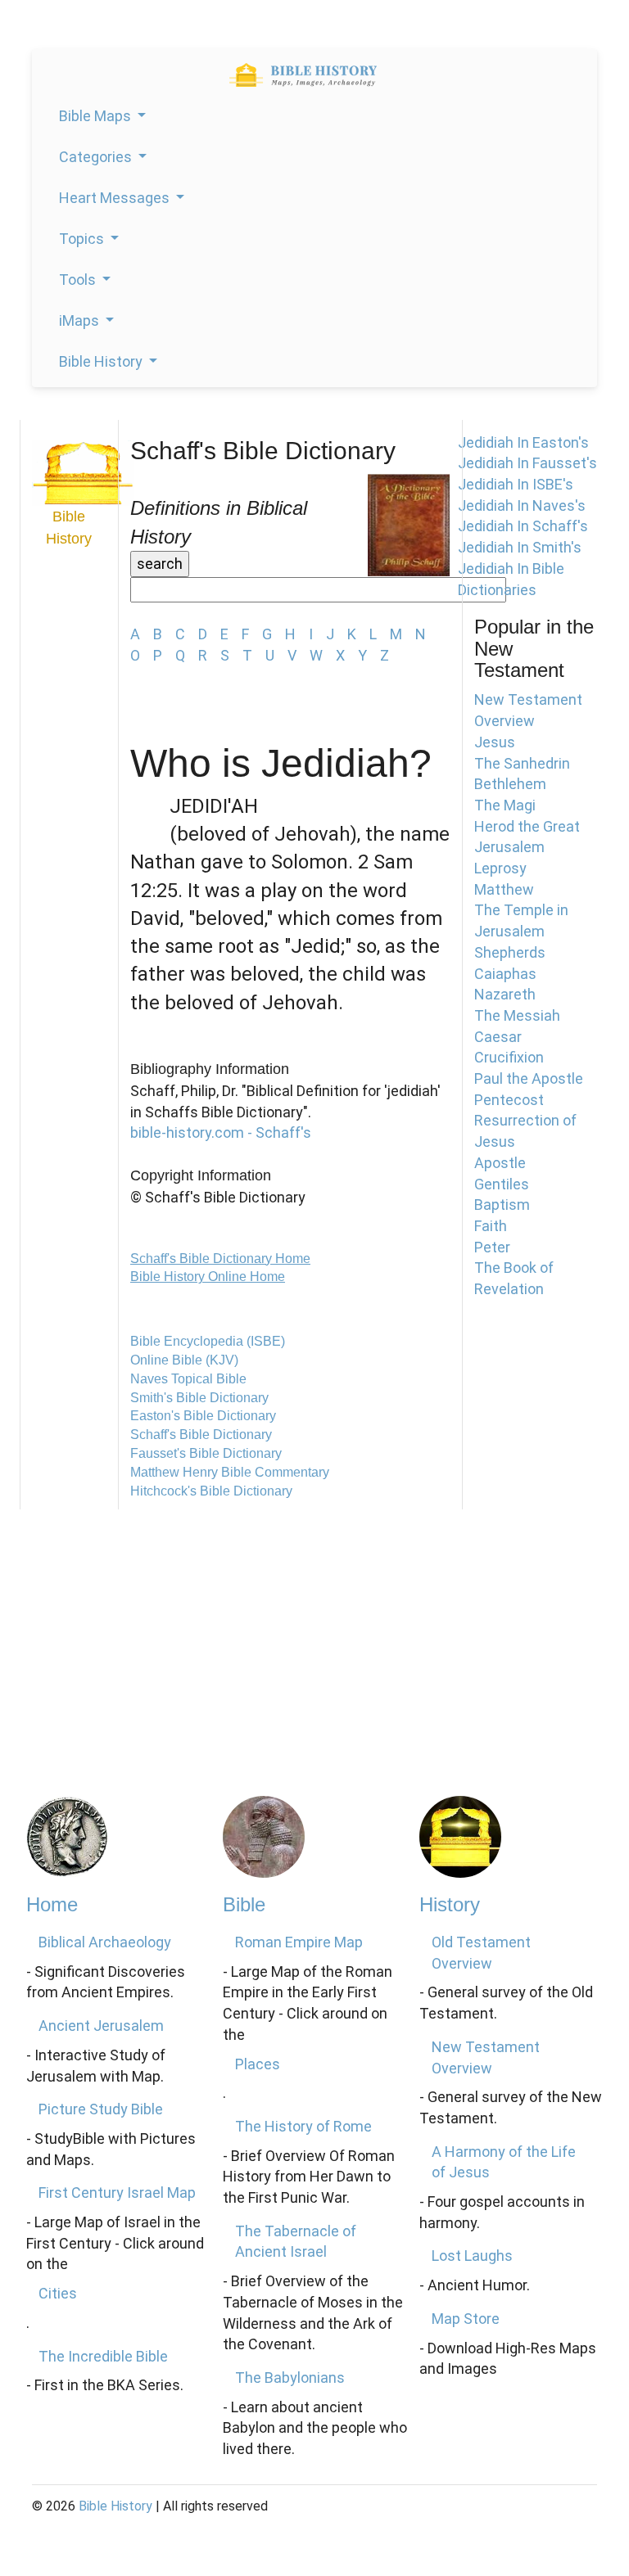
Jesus (495, 742)
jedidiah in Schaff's (523, 526)
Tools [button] (79, 280)
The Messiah (517, 1015)
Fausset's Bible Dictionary (206, 1453)
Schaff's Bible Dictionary (201, 1435)
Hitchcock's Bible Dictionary (211, 1491)
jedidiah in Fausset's (527, 463)
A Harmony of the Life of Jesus (504, 2162)
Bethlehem (510, 784)
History (450, 1904)
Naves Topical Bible (188, 1379)
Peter (492, 1247)
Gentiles (502, 1184)
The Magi (505, 805)
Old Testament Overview (481, 1953)
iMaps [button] (81, 320)
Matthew (504, 889)
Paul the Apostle (529, 1078)
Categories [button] (97, 157)
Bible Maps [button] (97, 116)
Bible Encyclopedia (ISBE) (208, 1341)
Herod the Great (527, 826)
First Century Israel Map (117, 2193)
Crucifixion (509, 1057)
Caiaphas (505, 974)
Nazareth (505, 994)
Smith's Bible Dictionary (199, 1398)
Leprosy (500, 868)
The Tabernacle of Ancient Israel (296, 2242)
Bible (244, 1904)
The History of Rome (303, 2126)
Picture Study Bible (101, 2109)
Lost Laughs (472, 2256)
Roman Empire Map (299, 1942)
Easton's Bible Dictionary (203, 1416)
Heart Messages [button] (116, 198)
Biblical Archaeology (105, 1942)
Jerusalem (509, 847)
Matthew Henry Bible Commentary (230, 1472)
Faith (491, 1226)
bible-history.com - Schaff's (221, 1132)
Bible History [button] (102, 361)
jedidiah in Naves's (522, 505)
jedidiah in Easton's (523, 442)
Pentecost (509, 1100)
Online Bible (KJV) (184, 1360)
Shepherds (510, 952)
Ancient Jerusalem (101, 2026)
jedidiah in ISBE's (516, 484)
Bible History (115, 2506)
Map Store (466, 2319)
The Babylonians (290, 2377)
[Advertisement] (314, 1632)
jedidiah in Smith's (520, 547)
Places (258, 2064)
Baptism (502, 1205)
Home (52, 1904)
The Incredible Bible (103, 2356)
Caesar (498, 1037)
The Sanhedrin (522, 763)
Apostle (500, 1163)
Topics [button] (83, 239)
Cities (58, 2293)
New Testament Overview (486, 2057)
